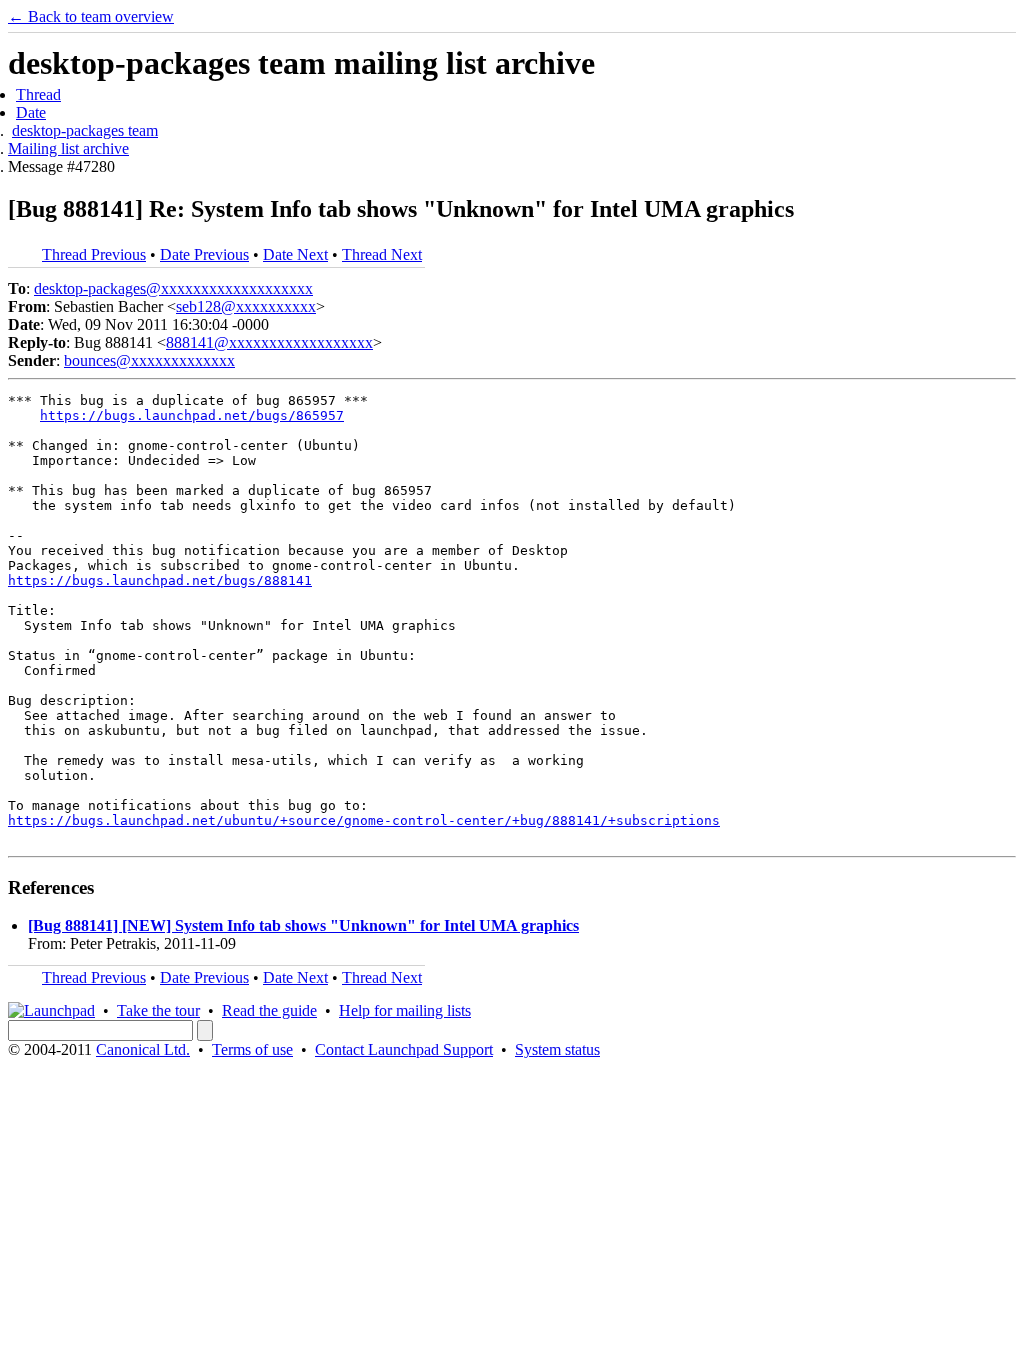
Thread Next (382, 254)
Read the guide (269, 1010)
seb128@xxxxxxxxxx (246, 306)
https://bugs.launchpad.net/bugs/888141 (160, 580)
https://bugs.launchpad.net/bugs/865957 (192, 415)
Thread (38, 94)
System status (557, 1049)
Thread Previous (94, 254)
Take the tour (158, 1010)
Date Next (295, 254)
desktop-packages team (85, 130)
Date (31, 112)
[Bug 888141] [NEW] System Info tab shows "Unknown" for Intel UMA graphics (303, 925)
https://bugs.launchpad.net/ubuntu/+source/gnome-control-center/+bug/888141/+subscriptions (364, 820)
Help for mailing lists (405, 1010)
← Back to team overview (91, 16)
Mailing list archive (68, 148)
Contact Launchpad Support (404, 1049)
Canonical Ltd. (143, 1049)
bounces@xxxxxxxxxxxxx (149, 360)
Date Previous (204, 254)
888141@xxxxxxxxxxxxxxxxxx (269, 342)
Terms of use (252, 1049)
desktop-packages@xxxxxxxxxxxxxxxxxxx (173, 288)
